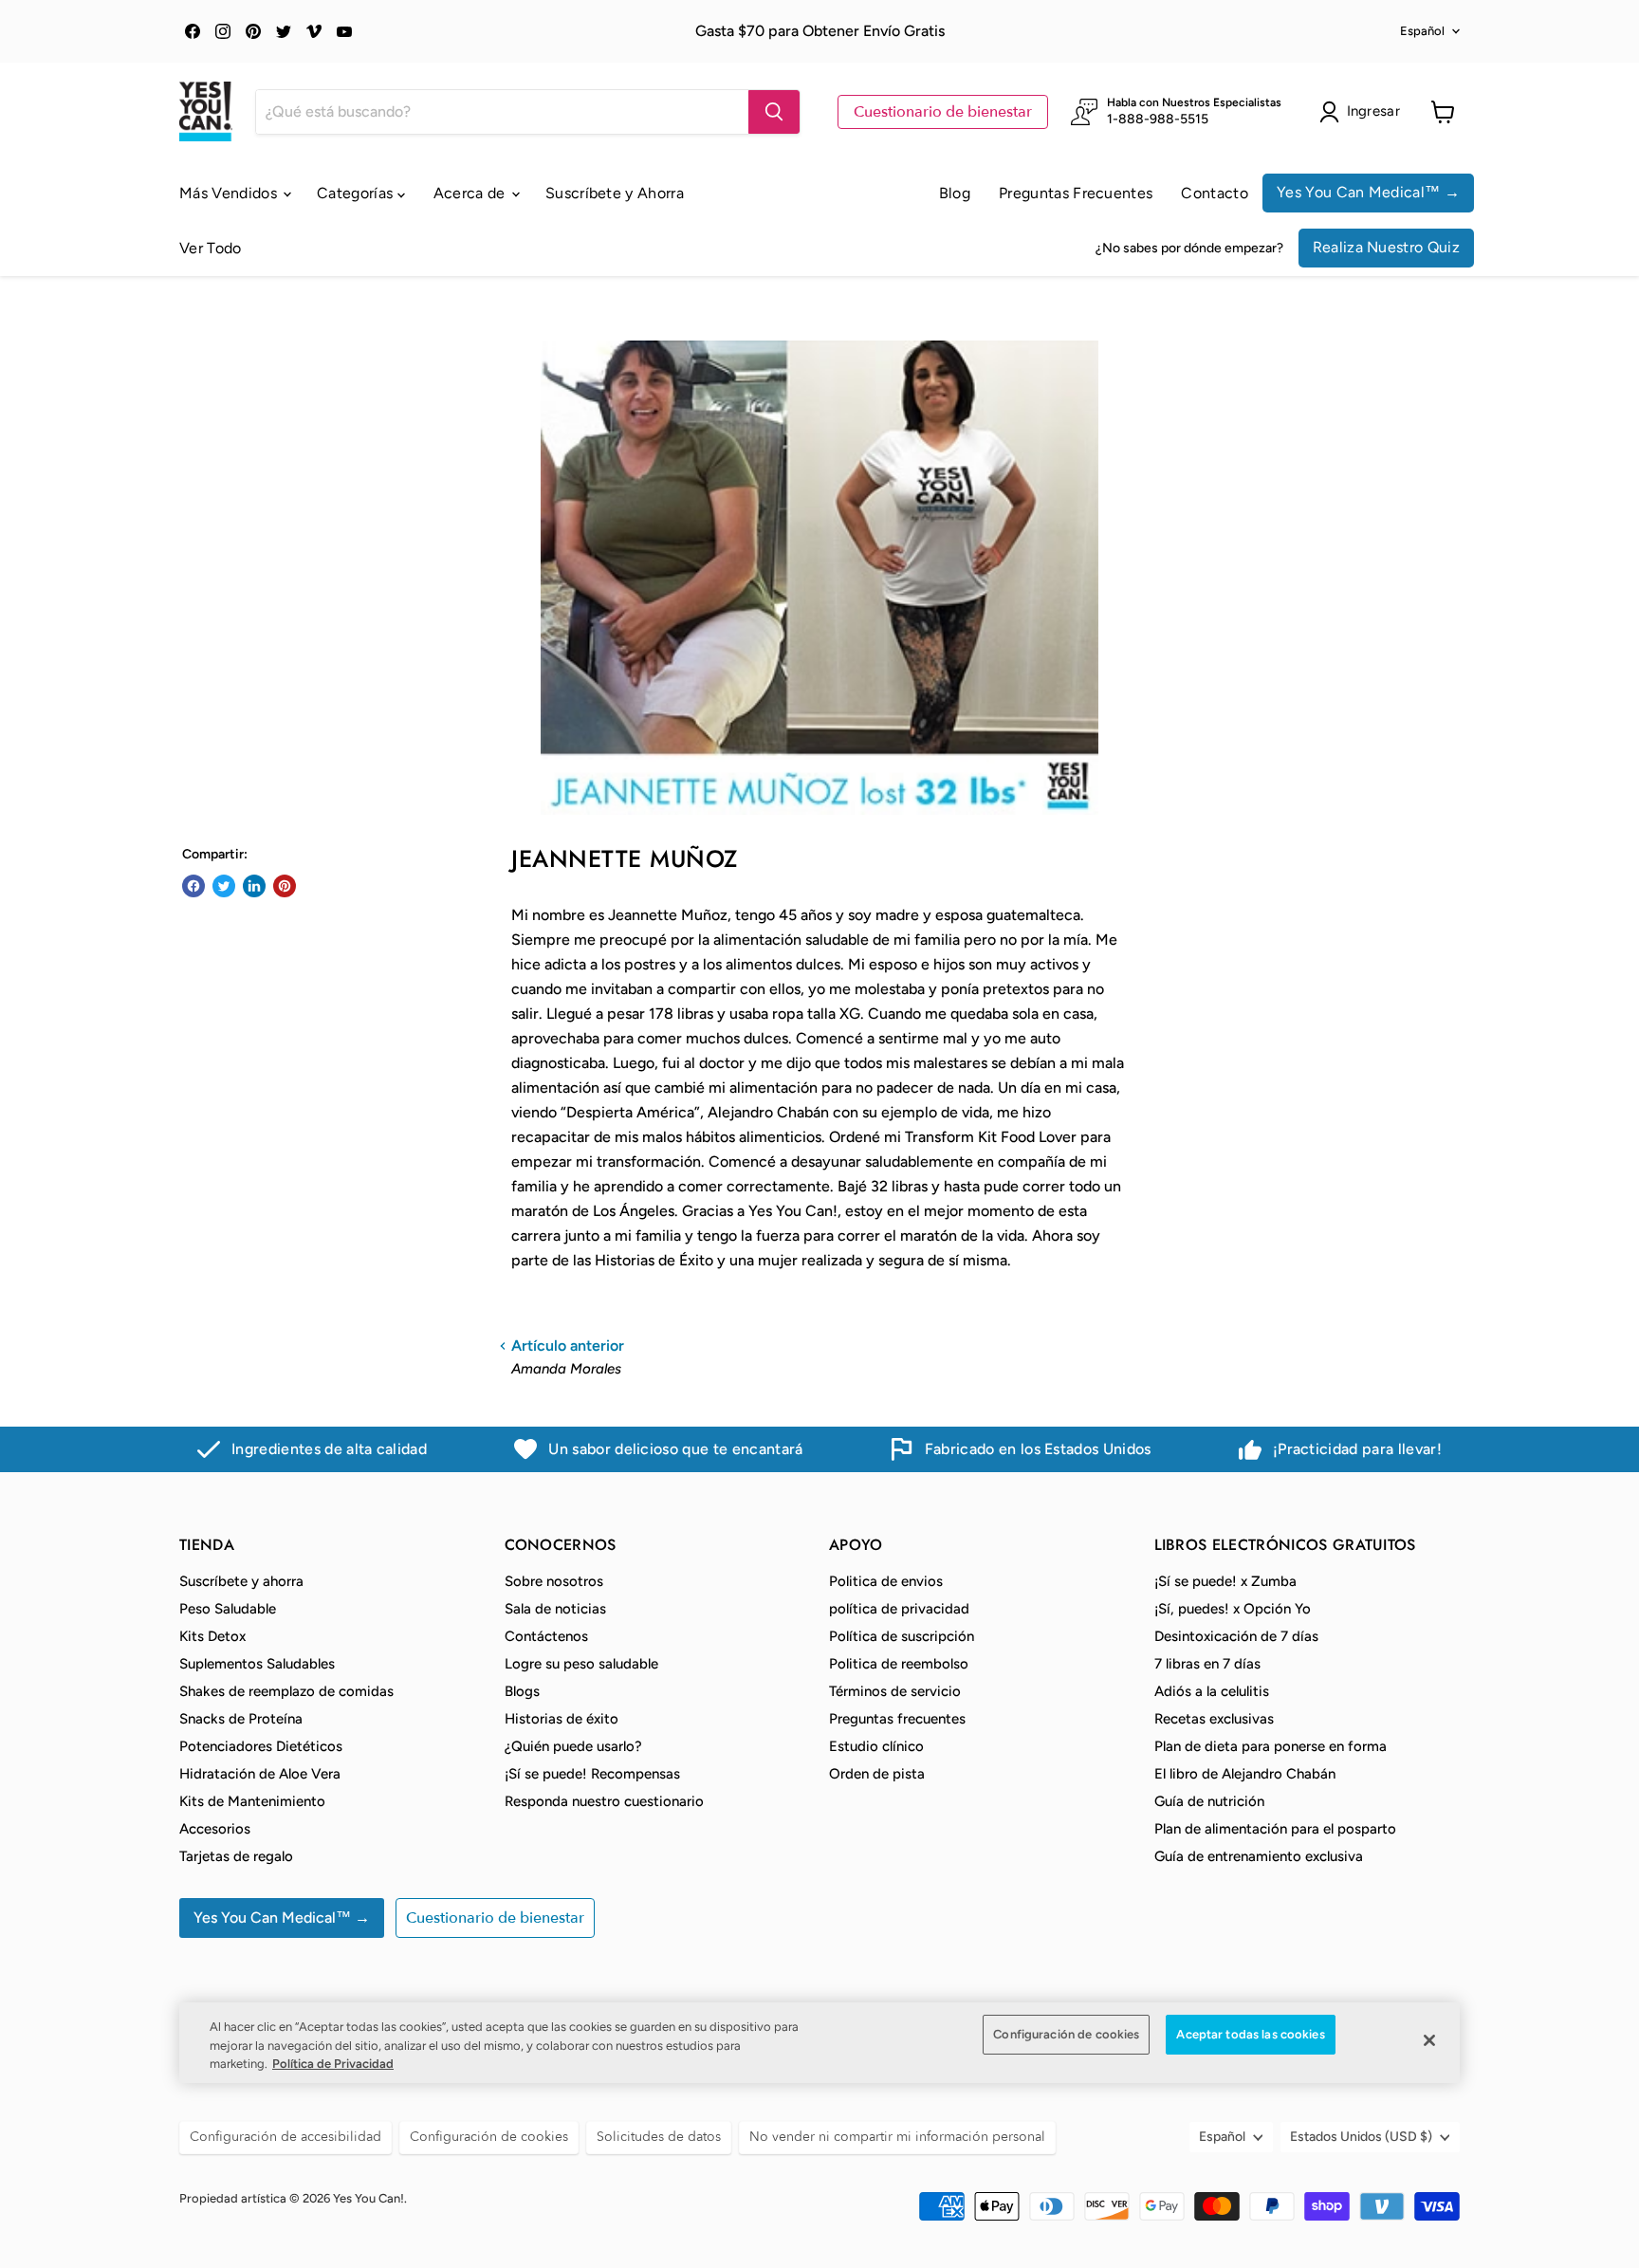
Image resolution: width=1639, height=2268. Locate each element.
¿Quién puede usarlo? (573, 1746)
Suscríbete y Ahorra (615, 193)
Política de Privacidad (333, 2064)
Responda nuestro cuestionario (604, 1801)
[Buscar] (774, 112)
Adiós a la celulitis (1212, 1691)
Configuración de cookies (1066, 2034)
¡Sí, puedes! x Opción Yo (1233, 1609)
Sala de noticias (555, 1609)
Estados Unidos (1361, 2137)
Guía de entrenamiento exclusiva (1259, 1856)
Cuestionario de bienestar (943, 112)
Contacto (1215, 193)
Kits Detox (212, 1636)
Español (1422, 31)
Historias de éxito (562, 1719)
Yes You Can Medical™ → (1368, 192)
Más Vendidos (230, 193)
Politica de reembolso (899, 1664)
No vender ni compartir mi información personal (897, 2137)
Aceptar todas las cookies (1250, 2034)
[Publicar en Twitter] (224, 886)
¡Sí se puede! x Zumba (1225, 1581)
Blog (955, 193)
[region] (819, 2043)
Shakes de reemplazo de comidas (286, 1691)
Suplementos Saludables (257, 1664)
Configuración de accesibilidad (285, 2137)
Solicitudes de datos (659, 2137)
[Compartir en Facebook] (193, 886)
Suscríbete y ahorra (241, 1581)
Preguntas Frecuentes (1076, 193)
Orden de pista (877, 1774)
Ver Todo (211, 248)
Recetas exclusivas (1214, 1719)
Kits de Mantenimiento (252, 1801)
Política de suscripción (902, 1636)
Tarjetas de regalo (236, 1856)
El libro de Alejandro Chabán (1245, 1774)
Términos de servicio (895, 1691)
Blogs (522, 1691)
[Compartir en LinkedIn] (254, 886)
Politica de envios (886, 1581)
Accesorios (215, 1829)
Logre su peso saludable (581, 1664)
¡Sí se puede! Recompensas (592, 1774)
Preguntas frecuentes (897, 1719)
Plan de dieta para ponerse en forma (1271, 1746)
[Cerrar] (1429, 2040)
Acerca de (471, 193)
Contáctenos (546, 1636)
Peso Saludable (228, 1609)
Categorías (357, 193)
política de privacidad (899, 1609)
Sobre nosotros (554, 1581)
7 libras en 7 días (1207, 1664)
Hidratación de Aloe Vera (260, 1774)
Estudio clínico (876, 1746)
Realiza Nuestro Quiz (1386, 247)
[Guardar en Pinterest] (285, 886)
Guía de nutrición (1209, 1801)
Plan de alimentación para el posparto (1275, 1829)
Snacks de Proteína (241, 1719)
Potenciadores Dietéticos (261, 1746)
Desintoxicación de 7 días (1236, 1636)
